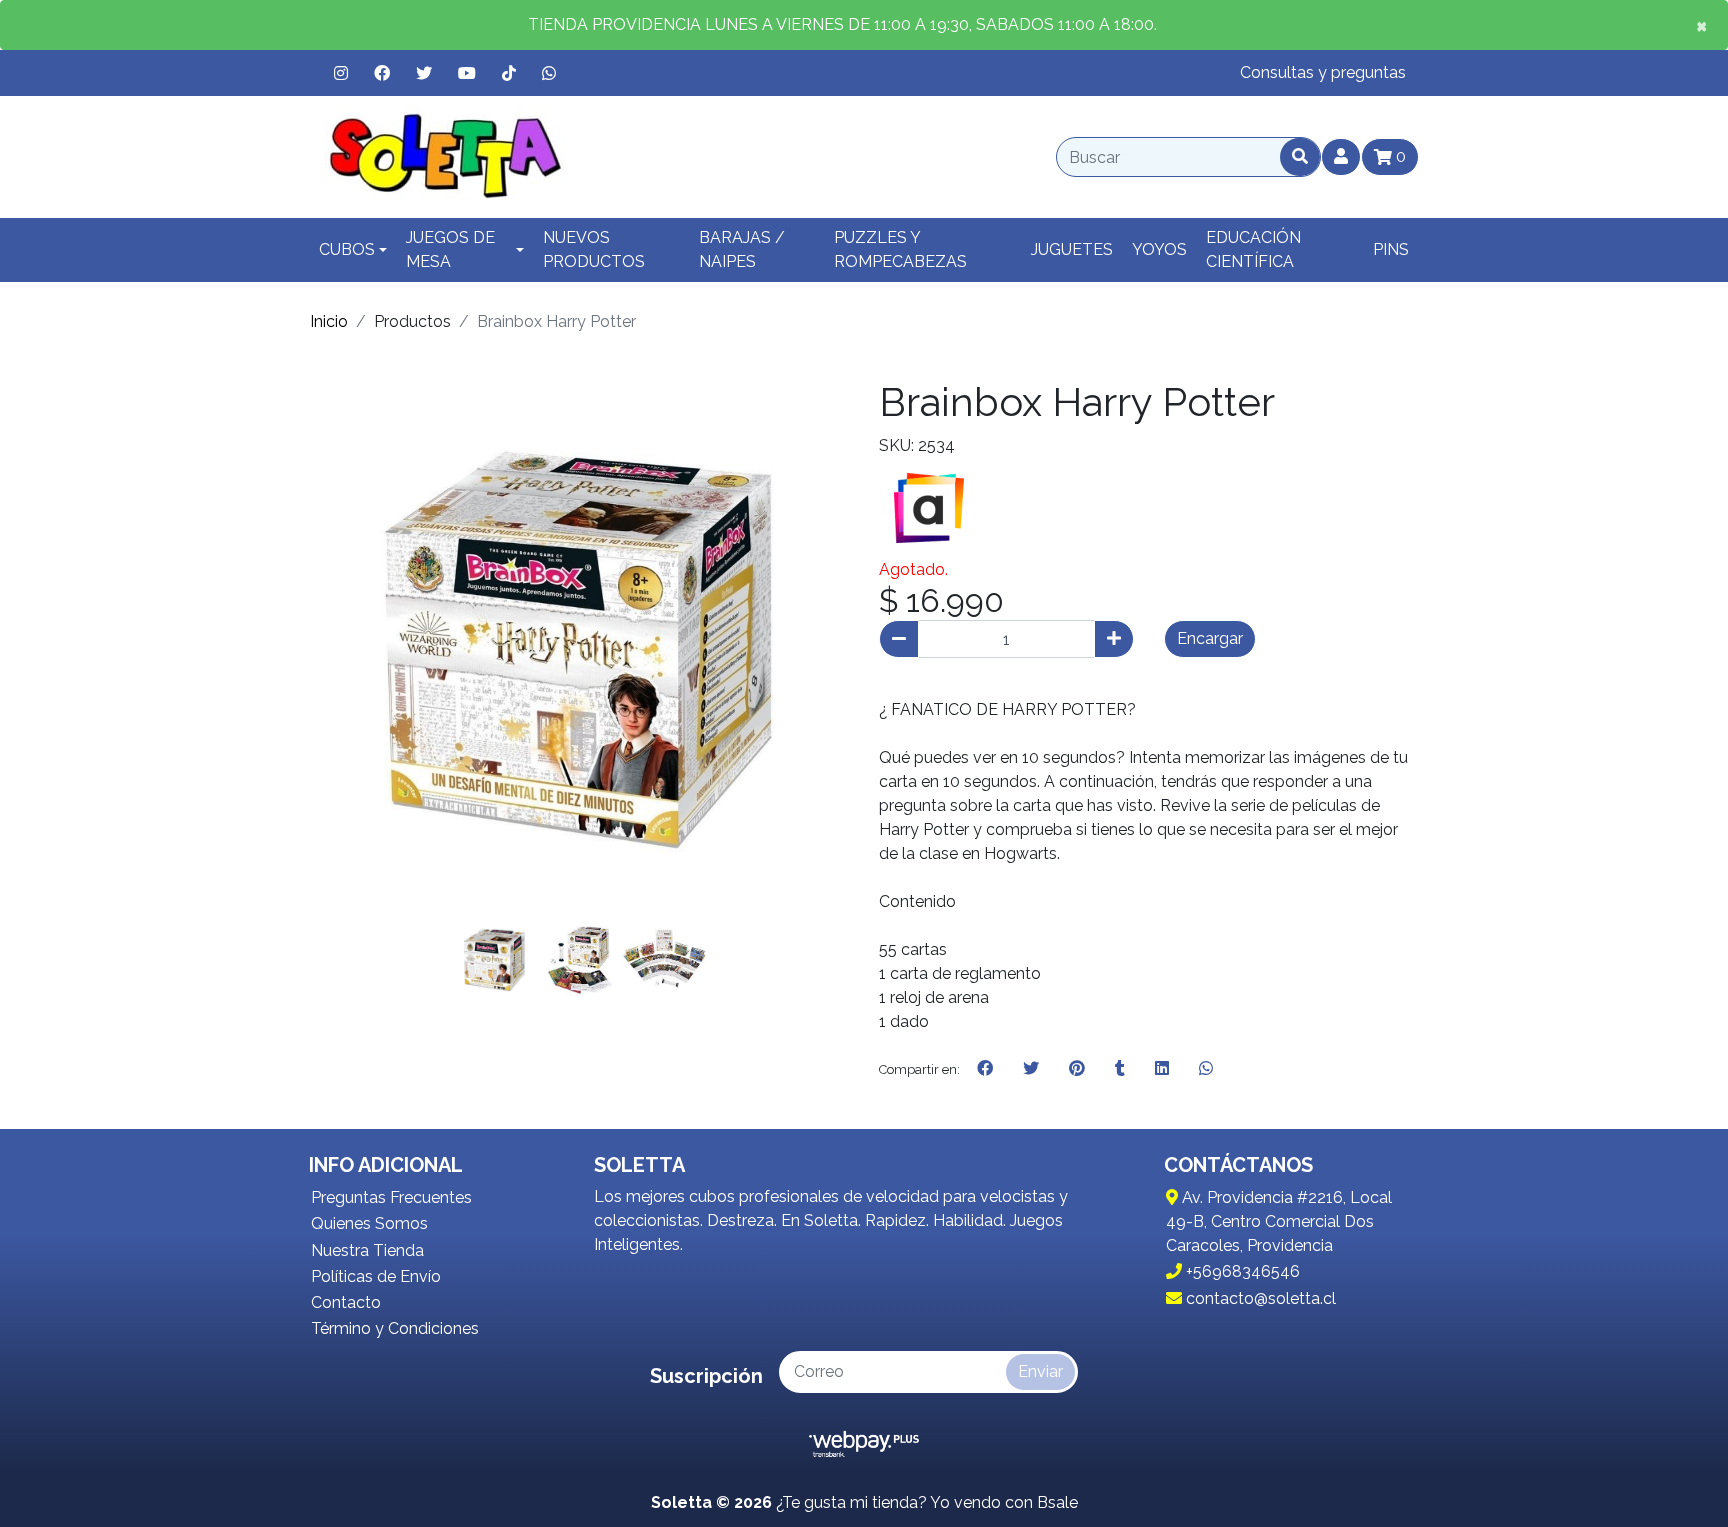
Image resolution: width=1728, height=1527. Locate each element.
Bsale (1057, 1502)
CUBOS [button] (347, 249)
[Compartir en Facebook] (985, 1069)
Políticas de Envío (376, 1276)
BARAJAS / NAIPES (742, 249)
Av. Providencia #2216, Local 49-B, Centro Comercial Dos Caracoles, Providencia (1279, 1221)
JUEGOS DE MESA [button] (450, 249)
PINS (1391, 249)
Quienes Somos (369, 1223)
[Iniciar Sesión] (1341, 157)
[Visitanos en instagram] (341, 73)
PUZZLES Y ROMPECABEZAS (900, 249)
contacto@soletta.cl (1259, 1298)
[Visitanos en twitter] (424, 73)
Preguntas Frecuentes (391, 1197)
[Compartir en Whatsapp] (1206, 1069)
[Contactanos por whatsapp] (549, 73)
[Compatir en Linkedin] (1162, 1069)
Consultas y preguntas (1323, 72)
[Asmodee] (929, 506)
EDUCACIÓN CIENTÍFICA (1253, 249)
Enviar (1040, 1371)
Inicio (329, 321)
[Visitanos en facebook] (382, 73)
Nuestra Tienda (367, 1250)
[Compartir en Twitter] (1031, 1069)
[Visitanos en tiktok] (509, 73)
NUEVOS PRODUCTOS (594, 249)
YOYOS (1159, 249)
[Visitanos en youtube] (467, 73)
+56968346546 (1241, 1271)
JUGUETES (1072, 249)
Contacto (346, 1302)
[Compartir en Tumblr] (1120, 1069)
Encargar (1210, 638)
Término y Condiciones (395, 1328)
